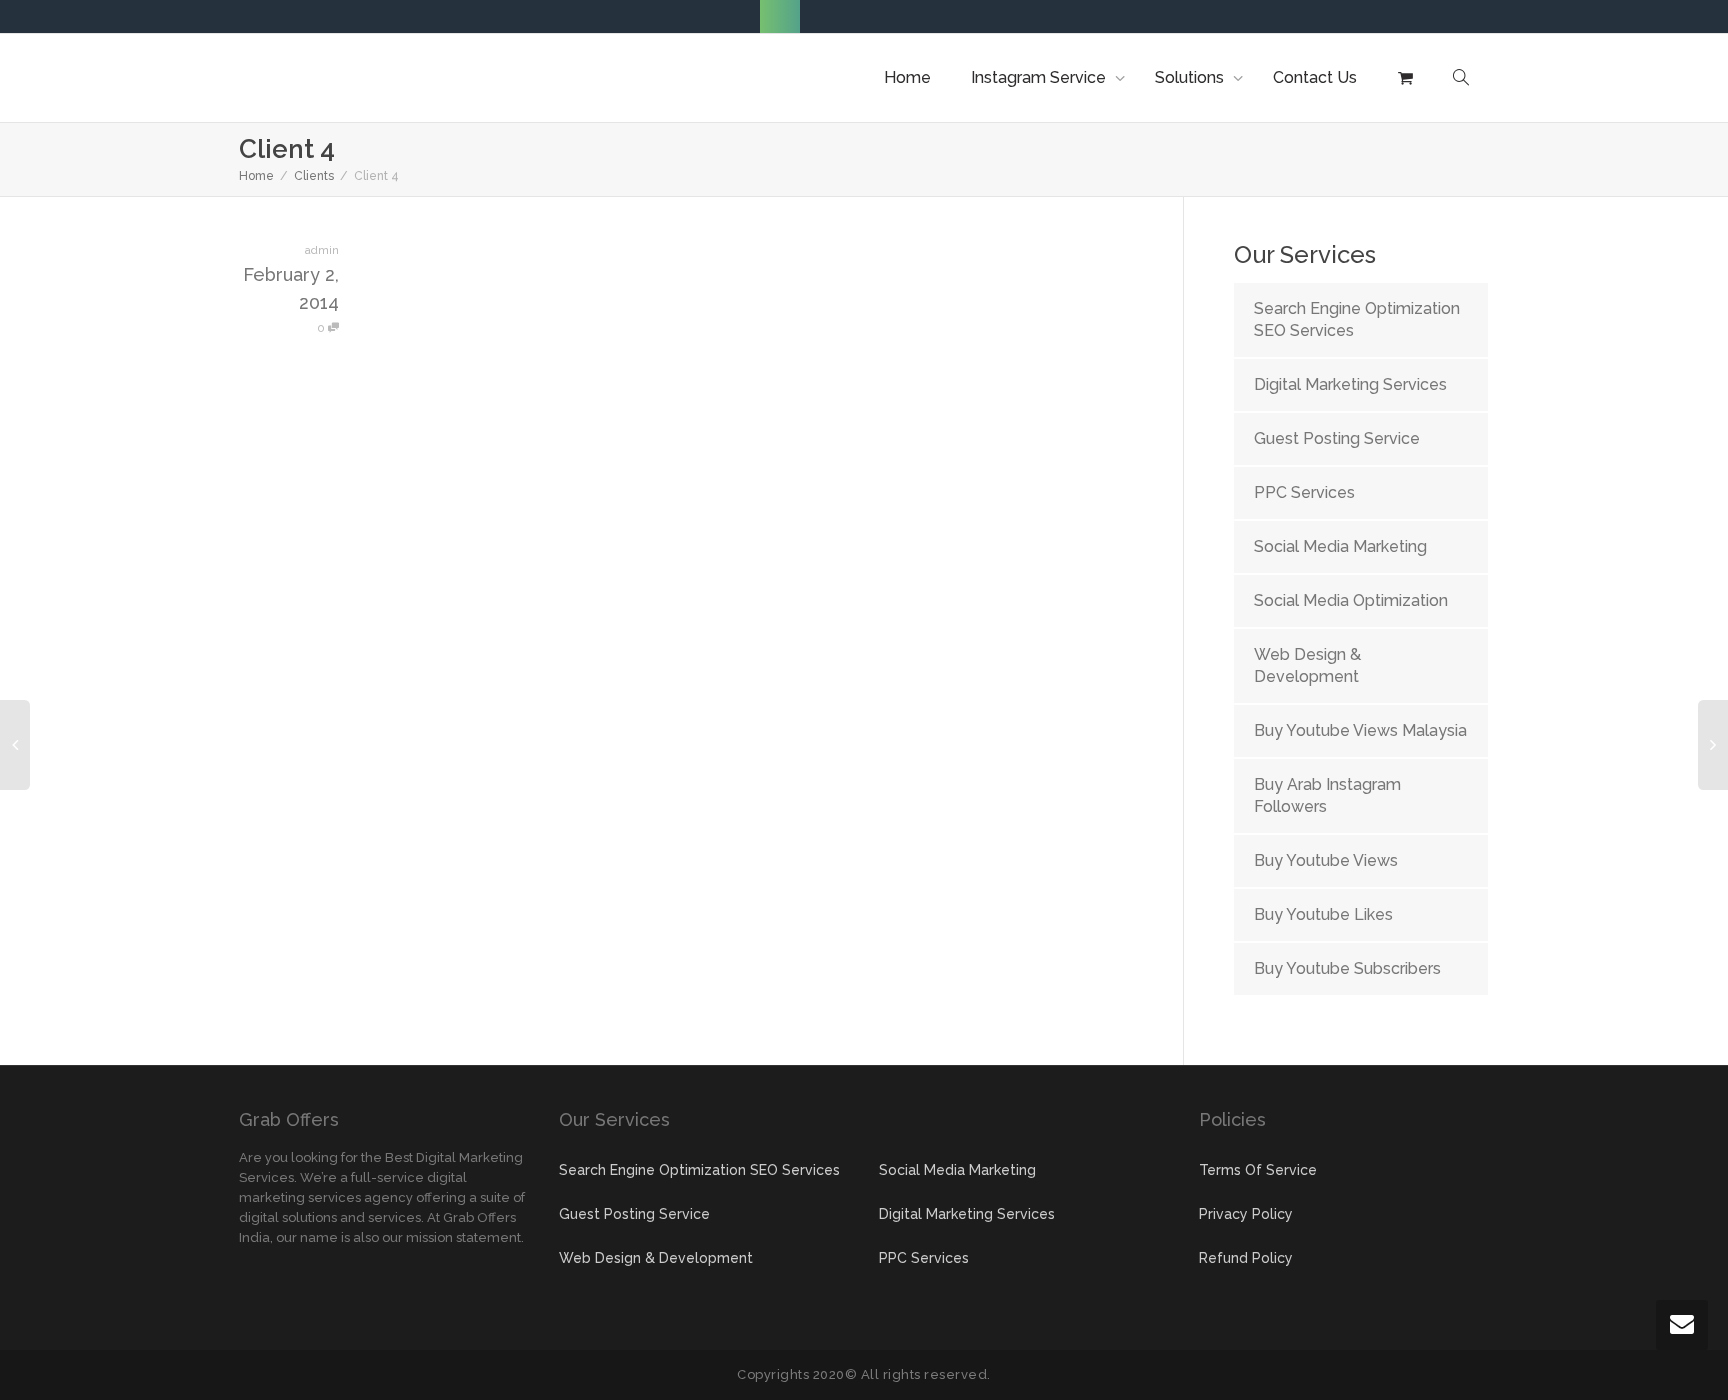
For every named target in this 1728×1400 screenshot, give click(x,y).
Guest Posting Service (1337, 438)
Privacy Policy (1246, 1214)
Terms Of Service (1258, 1170)
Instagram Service (1040, 77)
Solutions (1191, 77)
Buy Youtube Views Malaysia (1360, 730)
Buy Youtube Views (1326, 860)
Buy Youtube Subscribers (1347, 968)
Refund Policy (1246, 1258)
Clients (314, 176)
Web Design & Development (1307, 665)
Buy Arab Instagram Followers (1327, 795)
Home (907, 77)
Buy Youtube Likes (1323, 914)
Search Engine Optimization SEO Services (1357, 319)
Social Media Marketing (1340, 546)
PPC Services (1304, 492)
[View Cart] (1405, 78)
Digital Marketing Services (1350, 384)
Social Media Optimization (1351, 600)
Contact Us (1315, 77)
